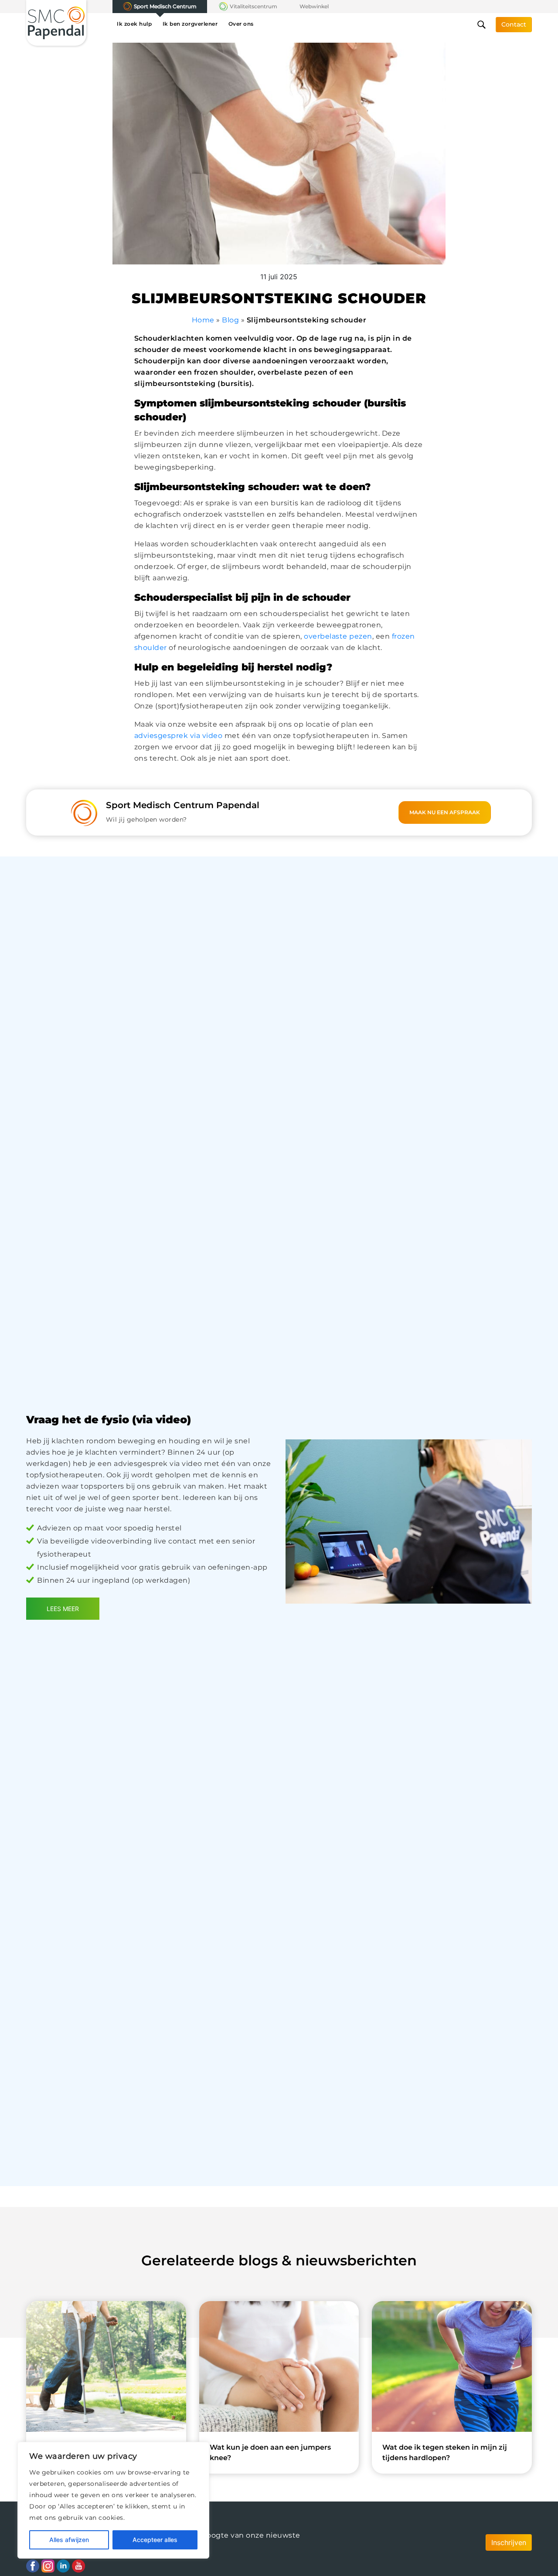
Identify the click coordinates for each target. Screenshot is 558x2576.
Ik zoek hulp (134, 24)
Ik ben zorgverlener (190, 24)
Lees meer (63, 1609)
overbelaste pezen (338, 636)
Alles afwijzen (69, 2540)
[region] (113, 2500)
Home (203, 320)
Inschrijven (509, 2542)
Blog (230, 320)
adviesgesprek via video (179, 736)
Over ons (241, 24)
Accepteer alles (155, 2540)
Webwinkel (314, 6)
